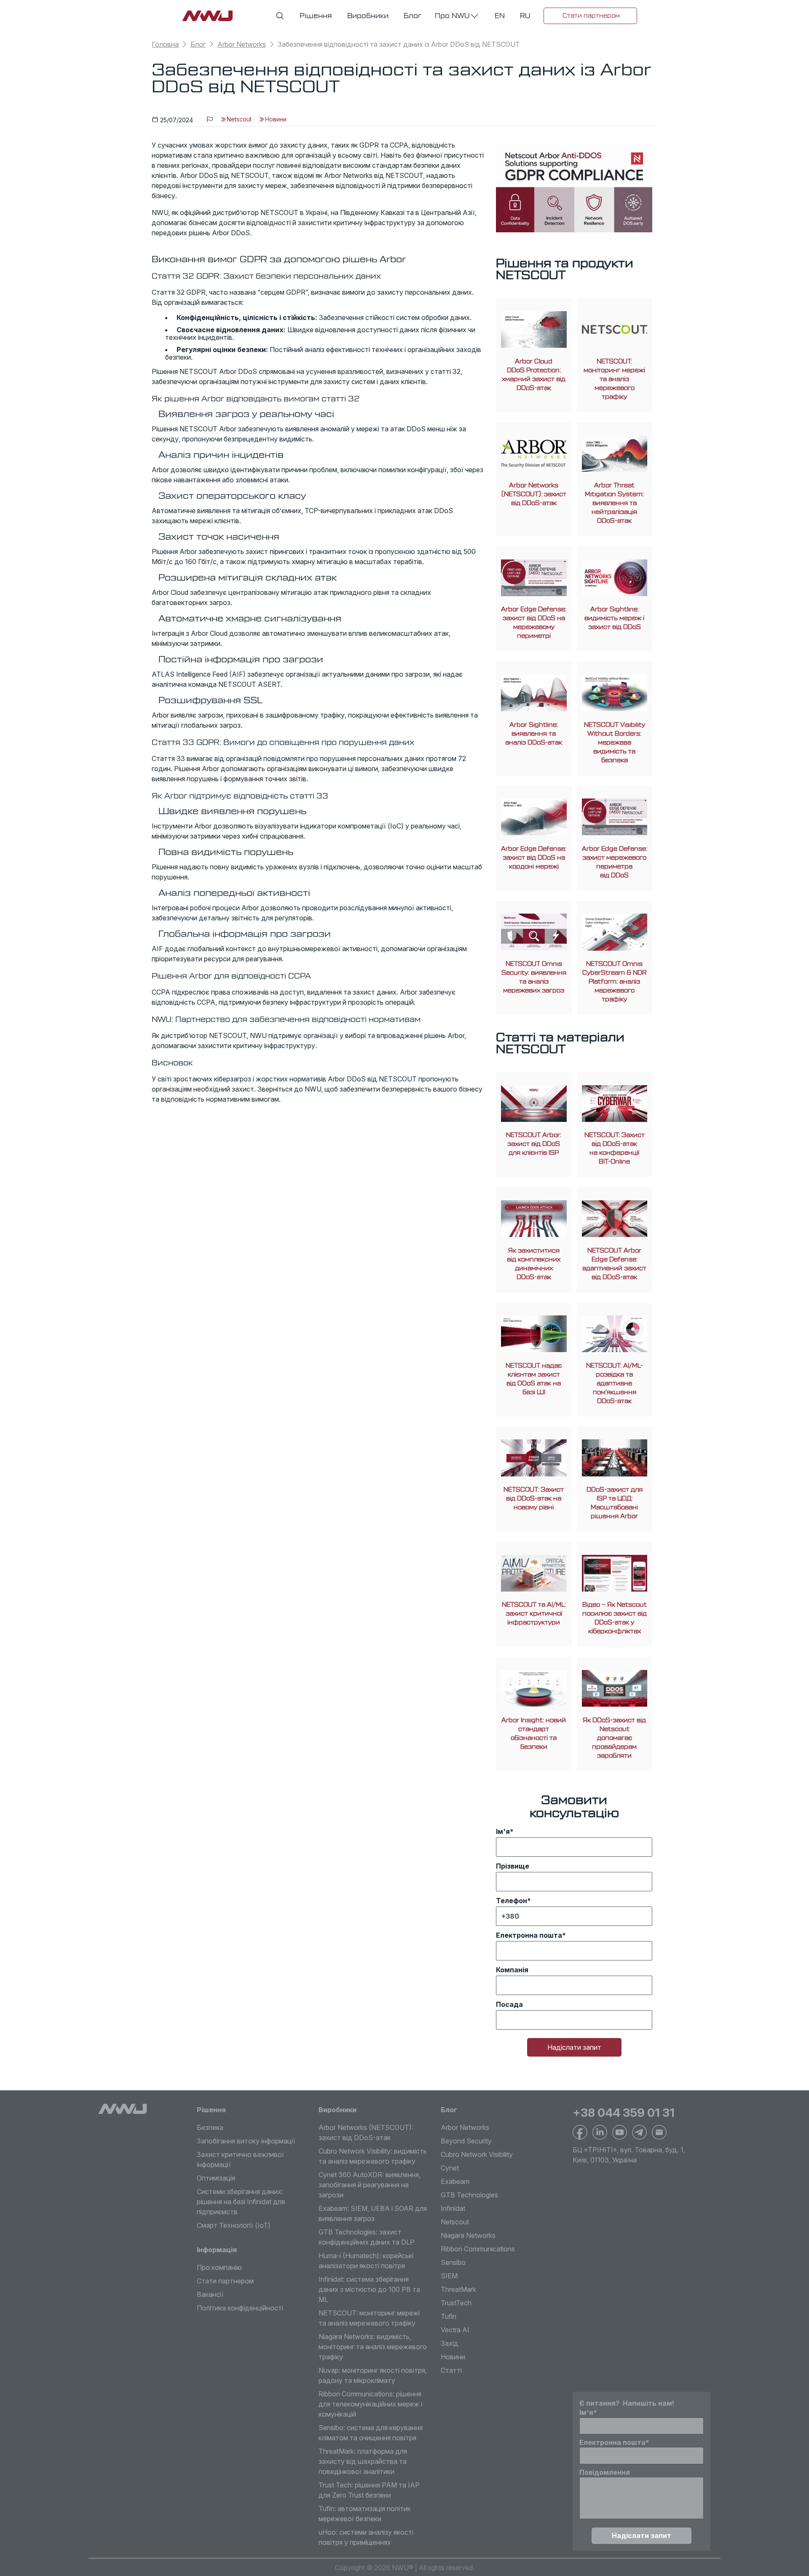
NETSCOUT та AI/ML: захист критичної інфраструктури (534, 1614)
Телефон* (513, 1901)
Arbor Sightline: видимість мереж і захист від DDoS (614, 618)
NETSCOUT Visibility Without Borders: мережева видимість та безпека (615, 743)
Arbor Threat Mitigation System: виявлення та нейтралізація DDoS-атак (614, 503)
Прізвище (513, 1866)
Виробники (338, 2110)
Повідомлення (605, 2472)
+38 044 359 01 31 (624, 2113)
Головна (165, 44)
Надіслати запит (574, 2047)
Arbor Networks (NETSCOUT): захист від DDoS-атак (534, 494)
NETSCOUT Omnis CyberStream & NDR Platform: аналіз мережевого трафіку (615, 982)
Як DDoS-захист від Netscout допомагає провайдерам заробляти (614, 1738)
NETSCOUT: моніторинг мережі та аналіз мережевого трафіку (614, 379)
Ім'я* (505, 1831)
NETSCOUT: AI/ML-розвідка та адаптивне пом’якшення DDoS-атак (615, 1383)
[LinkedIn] (600, 2132)
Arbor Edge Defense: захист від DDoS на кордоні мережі (534, 858)
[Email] (659, 2132)
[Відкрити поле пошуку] (280, 16)
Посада (509, 2004)
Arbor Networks (242, 44)
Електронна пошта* (531, 1935)
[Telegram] (639, 2132)
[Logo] (123, 2109)
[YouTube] (620, 2132)
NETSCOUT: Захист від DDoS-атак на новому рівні (534, 1499)
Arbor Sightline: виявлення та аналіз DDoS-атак (534, 734)
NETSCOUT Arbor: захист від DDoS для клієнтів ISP (534, 1144)
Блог (198, 44)
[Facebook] (580, 2132)
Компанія (512, 1970)
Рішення (211, 2110)
